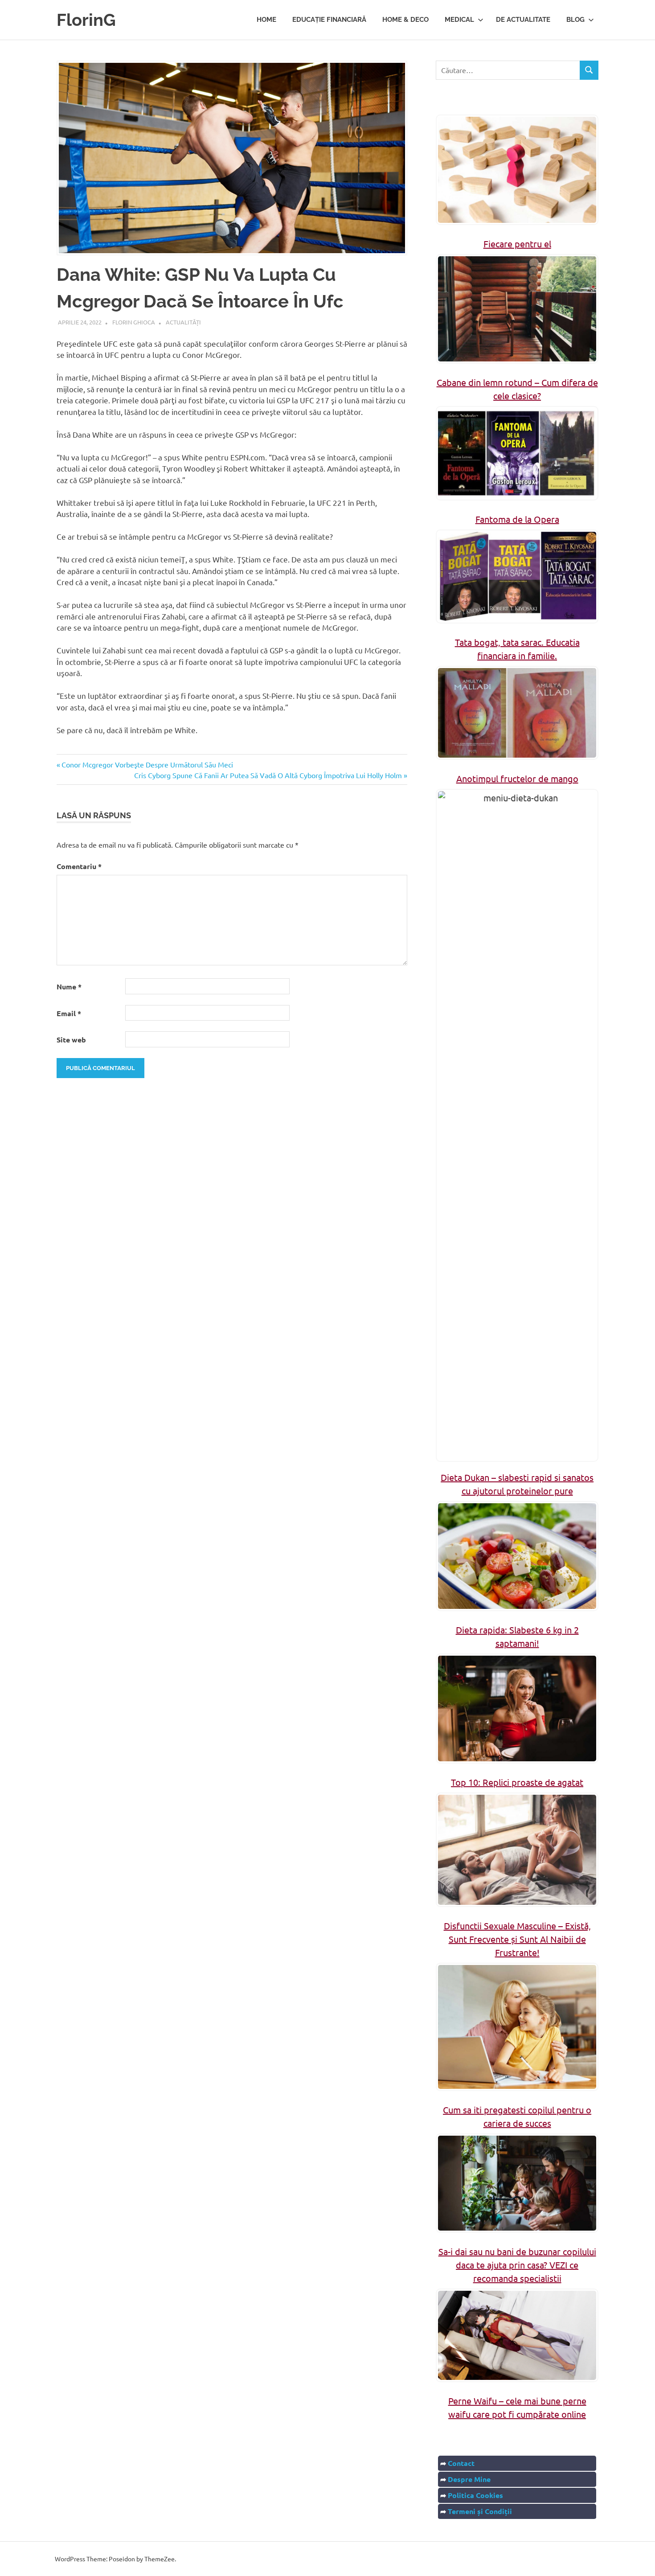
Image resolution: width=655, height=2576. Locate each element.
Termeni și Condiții (480, 2511)
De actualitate (523, 20)
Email (69, 1013)
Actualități (183, 322)
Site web (71, 1040)
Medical (459, 20)
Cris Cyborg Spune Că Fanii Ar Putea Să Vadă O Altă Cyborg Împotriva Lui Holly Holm (268, 775)
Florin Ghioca (134, 322)
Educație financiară (329, 20)
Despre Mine (469, 2479)
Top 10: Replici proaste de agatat (517, 1782)
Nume (69, 987)
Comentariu (79, 866)
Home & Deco (405, 20)
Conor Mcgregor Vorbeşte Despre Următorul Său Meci (147, 764)
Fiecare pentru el (517, 244)
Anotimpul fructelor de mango (517, 778)
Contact (461, 2463)
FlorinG (86, 20)
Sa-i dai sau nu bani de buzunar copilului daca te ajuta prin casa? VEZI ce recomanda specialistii (517, 2265)
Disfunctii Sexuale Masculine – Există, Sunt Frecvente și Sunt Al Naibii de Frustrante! (517, 1939)
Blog (575, 20)
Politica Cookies (475, 2495)
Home (266, 20)
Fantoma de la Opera (517, 519)
